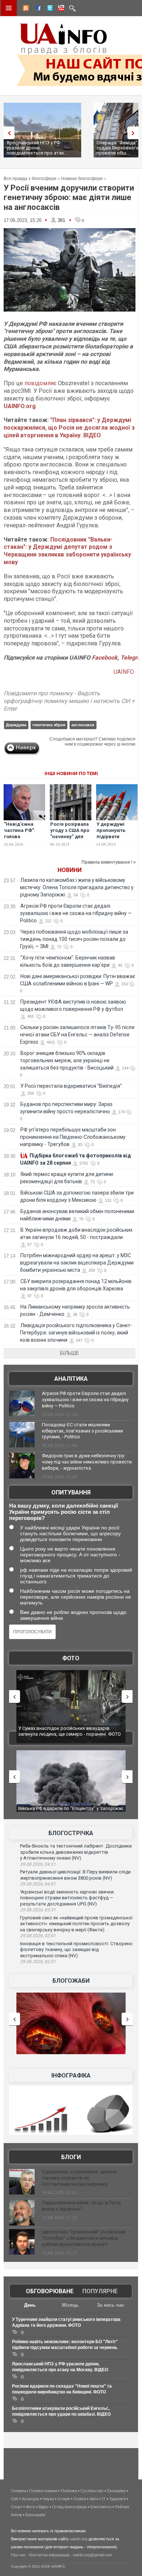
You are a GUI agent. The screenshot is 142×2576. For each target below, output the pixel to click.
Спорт (17, 2507)
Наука (48, 2499)
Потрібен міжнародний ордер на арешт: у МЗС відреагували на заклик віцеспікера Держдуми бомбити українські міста (77, 1263)
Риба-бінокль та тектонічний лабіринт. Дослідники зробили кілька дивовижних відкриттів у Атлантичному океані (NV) (76, 1852)
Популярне (100, 2291)
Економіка (116, 2491)
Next (135, 133)
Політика (69, 2491)
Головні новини (43, 2491)
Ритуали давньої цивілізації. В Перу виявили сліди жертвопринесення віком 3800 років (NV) (75, 1875)
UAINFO (125, 672)
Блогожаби (71, 1981)
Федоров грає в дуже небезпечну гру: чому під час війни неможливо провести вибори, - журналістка (87, 1462)
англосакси (83, 725)
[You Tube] (60, 9)
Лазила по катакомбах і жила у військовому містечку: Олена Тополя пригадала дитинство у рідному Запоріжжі (77, 887)
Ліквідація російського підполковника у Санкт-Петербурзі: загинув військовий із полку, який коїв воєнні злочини (76, 1333)
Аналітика (71, 1379)
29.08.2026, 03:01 (38, 1936)
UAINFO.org (20, 406)
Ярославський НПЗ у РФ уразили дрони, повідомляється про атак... (37, 148)
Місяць (70, 2305)
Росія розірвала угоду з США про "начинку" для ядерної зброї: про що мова (70, 836)
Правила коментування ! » (109, 862)
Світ (15, 2499)
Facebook (105, 658)
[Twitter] (48, 9)
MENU (9, 8)
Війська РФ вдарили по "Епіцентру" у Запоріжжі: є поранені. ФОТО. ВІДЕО (71, 1811)
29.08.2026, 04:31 (38, 1864)
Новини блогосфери (82, 179)
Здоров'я (117, 2499)
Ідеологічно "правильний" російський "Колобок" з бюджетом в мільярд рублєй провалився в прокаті (84, 2238)
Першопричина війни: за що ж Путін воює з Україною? (81, 2206)
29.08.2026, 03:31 (38, 1910)
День (30, 2305)
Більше (70, 1353)
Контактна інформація (49, 2555)
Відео (44, 2507)
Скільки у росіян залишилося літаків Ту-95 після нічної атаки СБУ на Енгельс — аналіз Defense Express (77, 1035)
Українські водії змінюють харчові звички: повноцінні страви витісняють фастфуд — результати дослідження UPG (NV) (67, 1898)
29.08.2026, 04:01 (38, 1884)
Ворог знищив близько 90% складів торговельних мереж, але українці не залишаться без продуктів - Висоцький (67, 1060)
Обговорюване (50, 2291)
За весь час (111, 2305)
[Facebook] (37, 9)
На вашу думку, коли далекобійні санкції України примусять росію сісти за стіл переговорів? (64, 1512)
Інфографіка (71, 2075)
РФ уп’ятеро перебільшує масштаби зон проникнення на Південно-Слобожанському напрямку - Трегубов (73, 1137)
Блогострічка (71, 1833)
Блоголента (101, 2507)
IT (104, 2499)
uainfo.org (79, 2539)
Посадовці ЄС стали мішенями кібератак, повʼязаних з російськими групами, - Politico (82, 1431)
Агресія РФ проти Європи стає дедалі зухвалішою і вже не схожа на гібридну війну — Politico (76, 913)
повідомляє (40, 383)
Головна (18, 2491)
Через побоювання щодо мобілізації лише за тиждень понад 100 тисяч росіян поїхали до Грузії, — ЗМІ (74, 939)
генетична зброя (49, 725)
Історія (64, 2499)
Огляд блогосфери (69, 2507)
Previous (7, 133)
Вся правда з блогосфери (30, 179)
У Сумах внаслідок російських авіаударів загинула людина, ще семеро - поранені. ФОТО (70, 1731)
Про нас (18, 2555)
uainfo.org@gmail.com (92, 2555)
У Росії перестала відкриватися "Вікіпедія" (71, 1086)
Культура (31, 2499)
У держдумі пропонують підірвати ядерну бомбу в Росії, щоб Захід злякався (116, 840)
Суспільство (92, 2491)
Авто (94, 2499)
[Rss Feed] (25, 9)
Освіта (80, 2499)
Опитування (71, 1492)
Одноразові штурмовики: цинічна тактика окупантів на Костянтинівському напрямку (79, 2178)
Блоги (71, 2157)
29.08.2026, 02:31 (38, 1962)
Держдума (16, 725)
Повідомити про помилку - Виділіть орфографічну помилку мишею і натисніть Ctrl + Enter (69, 701)
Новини (70, 870)
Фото (71, 1658)
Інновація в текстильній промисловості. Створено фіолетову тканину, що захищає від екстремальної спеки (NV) (76, 1950)
